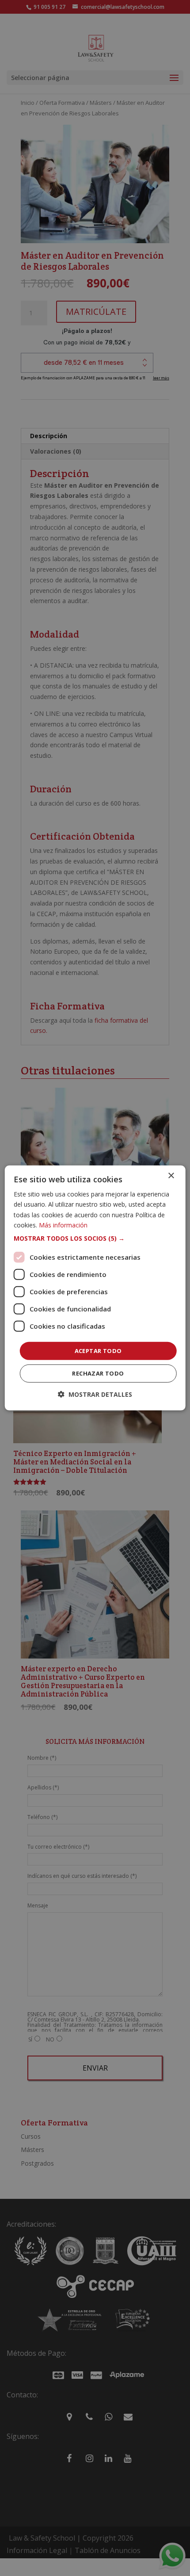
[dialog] (95, 1288)
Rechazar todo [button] (98, 1373)
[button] (95, 1238)
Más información (63, 1225)
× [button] (171, 1176)
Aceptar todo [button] (98, 1351)
